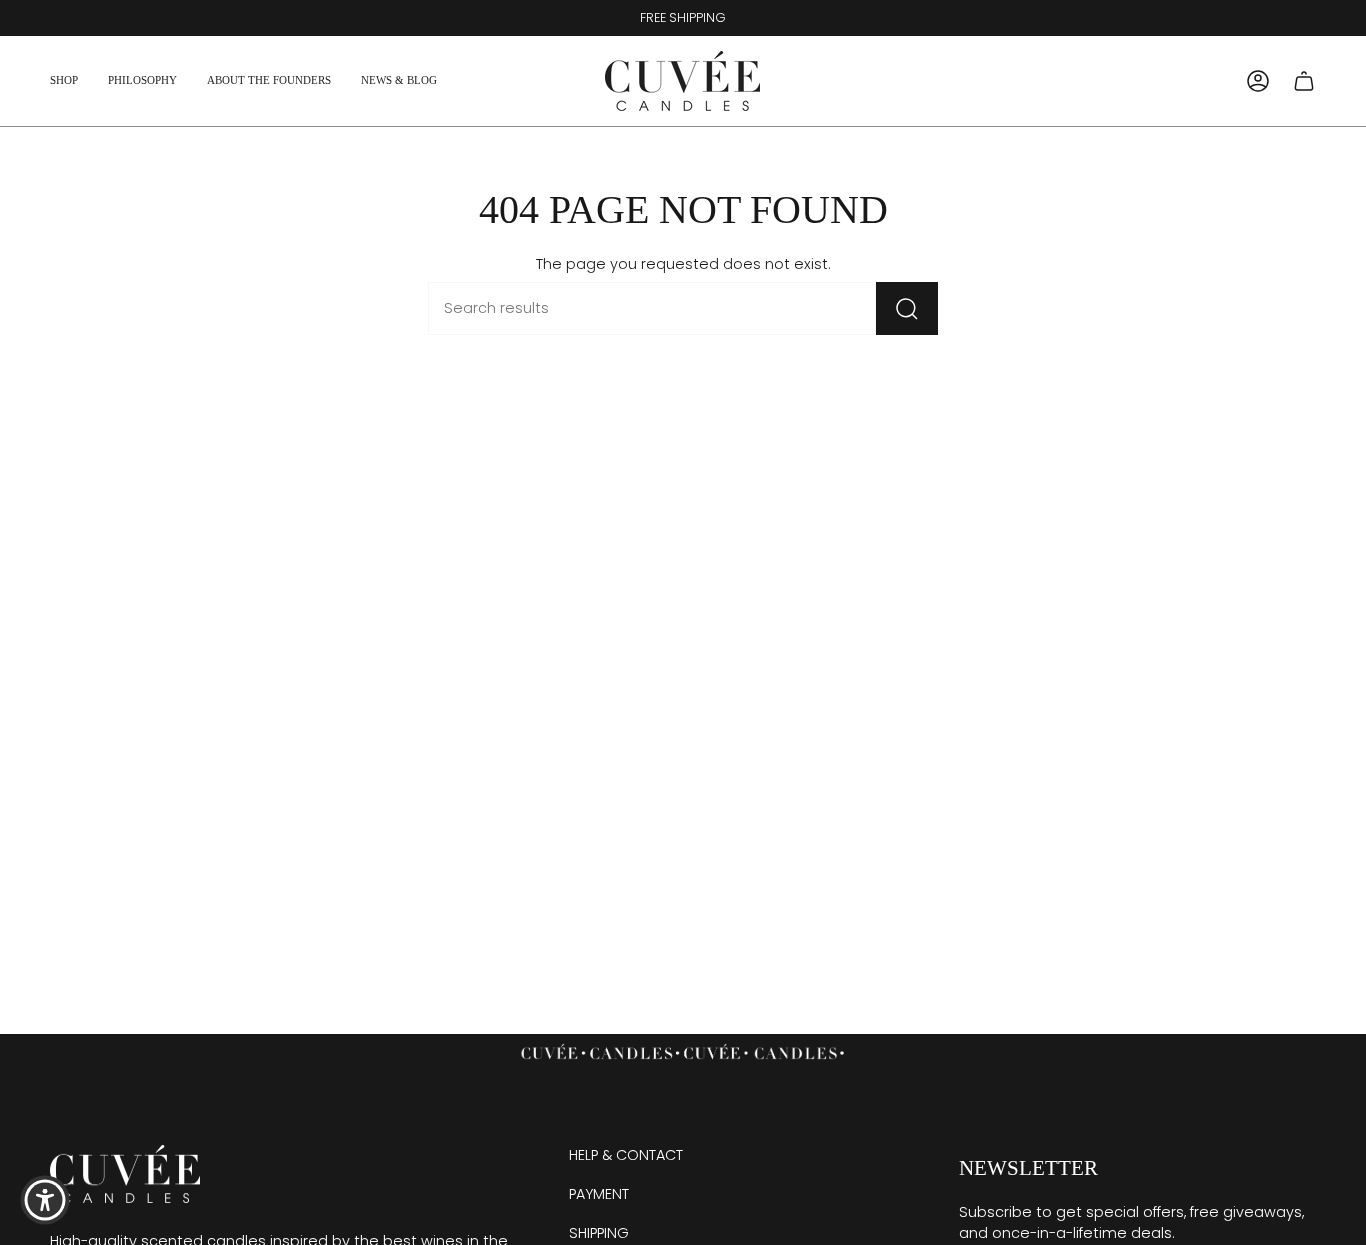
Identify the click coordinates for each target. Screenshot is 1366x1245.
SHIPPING (599, 1233)
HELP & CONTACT (626, 1155)
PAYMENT (599, 1194)
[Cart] (1304, 81)
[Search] (907, 308)
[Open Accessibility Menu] (45, 1200)
